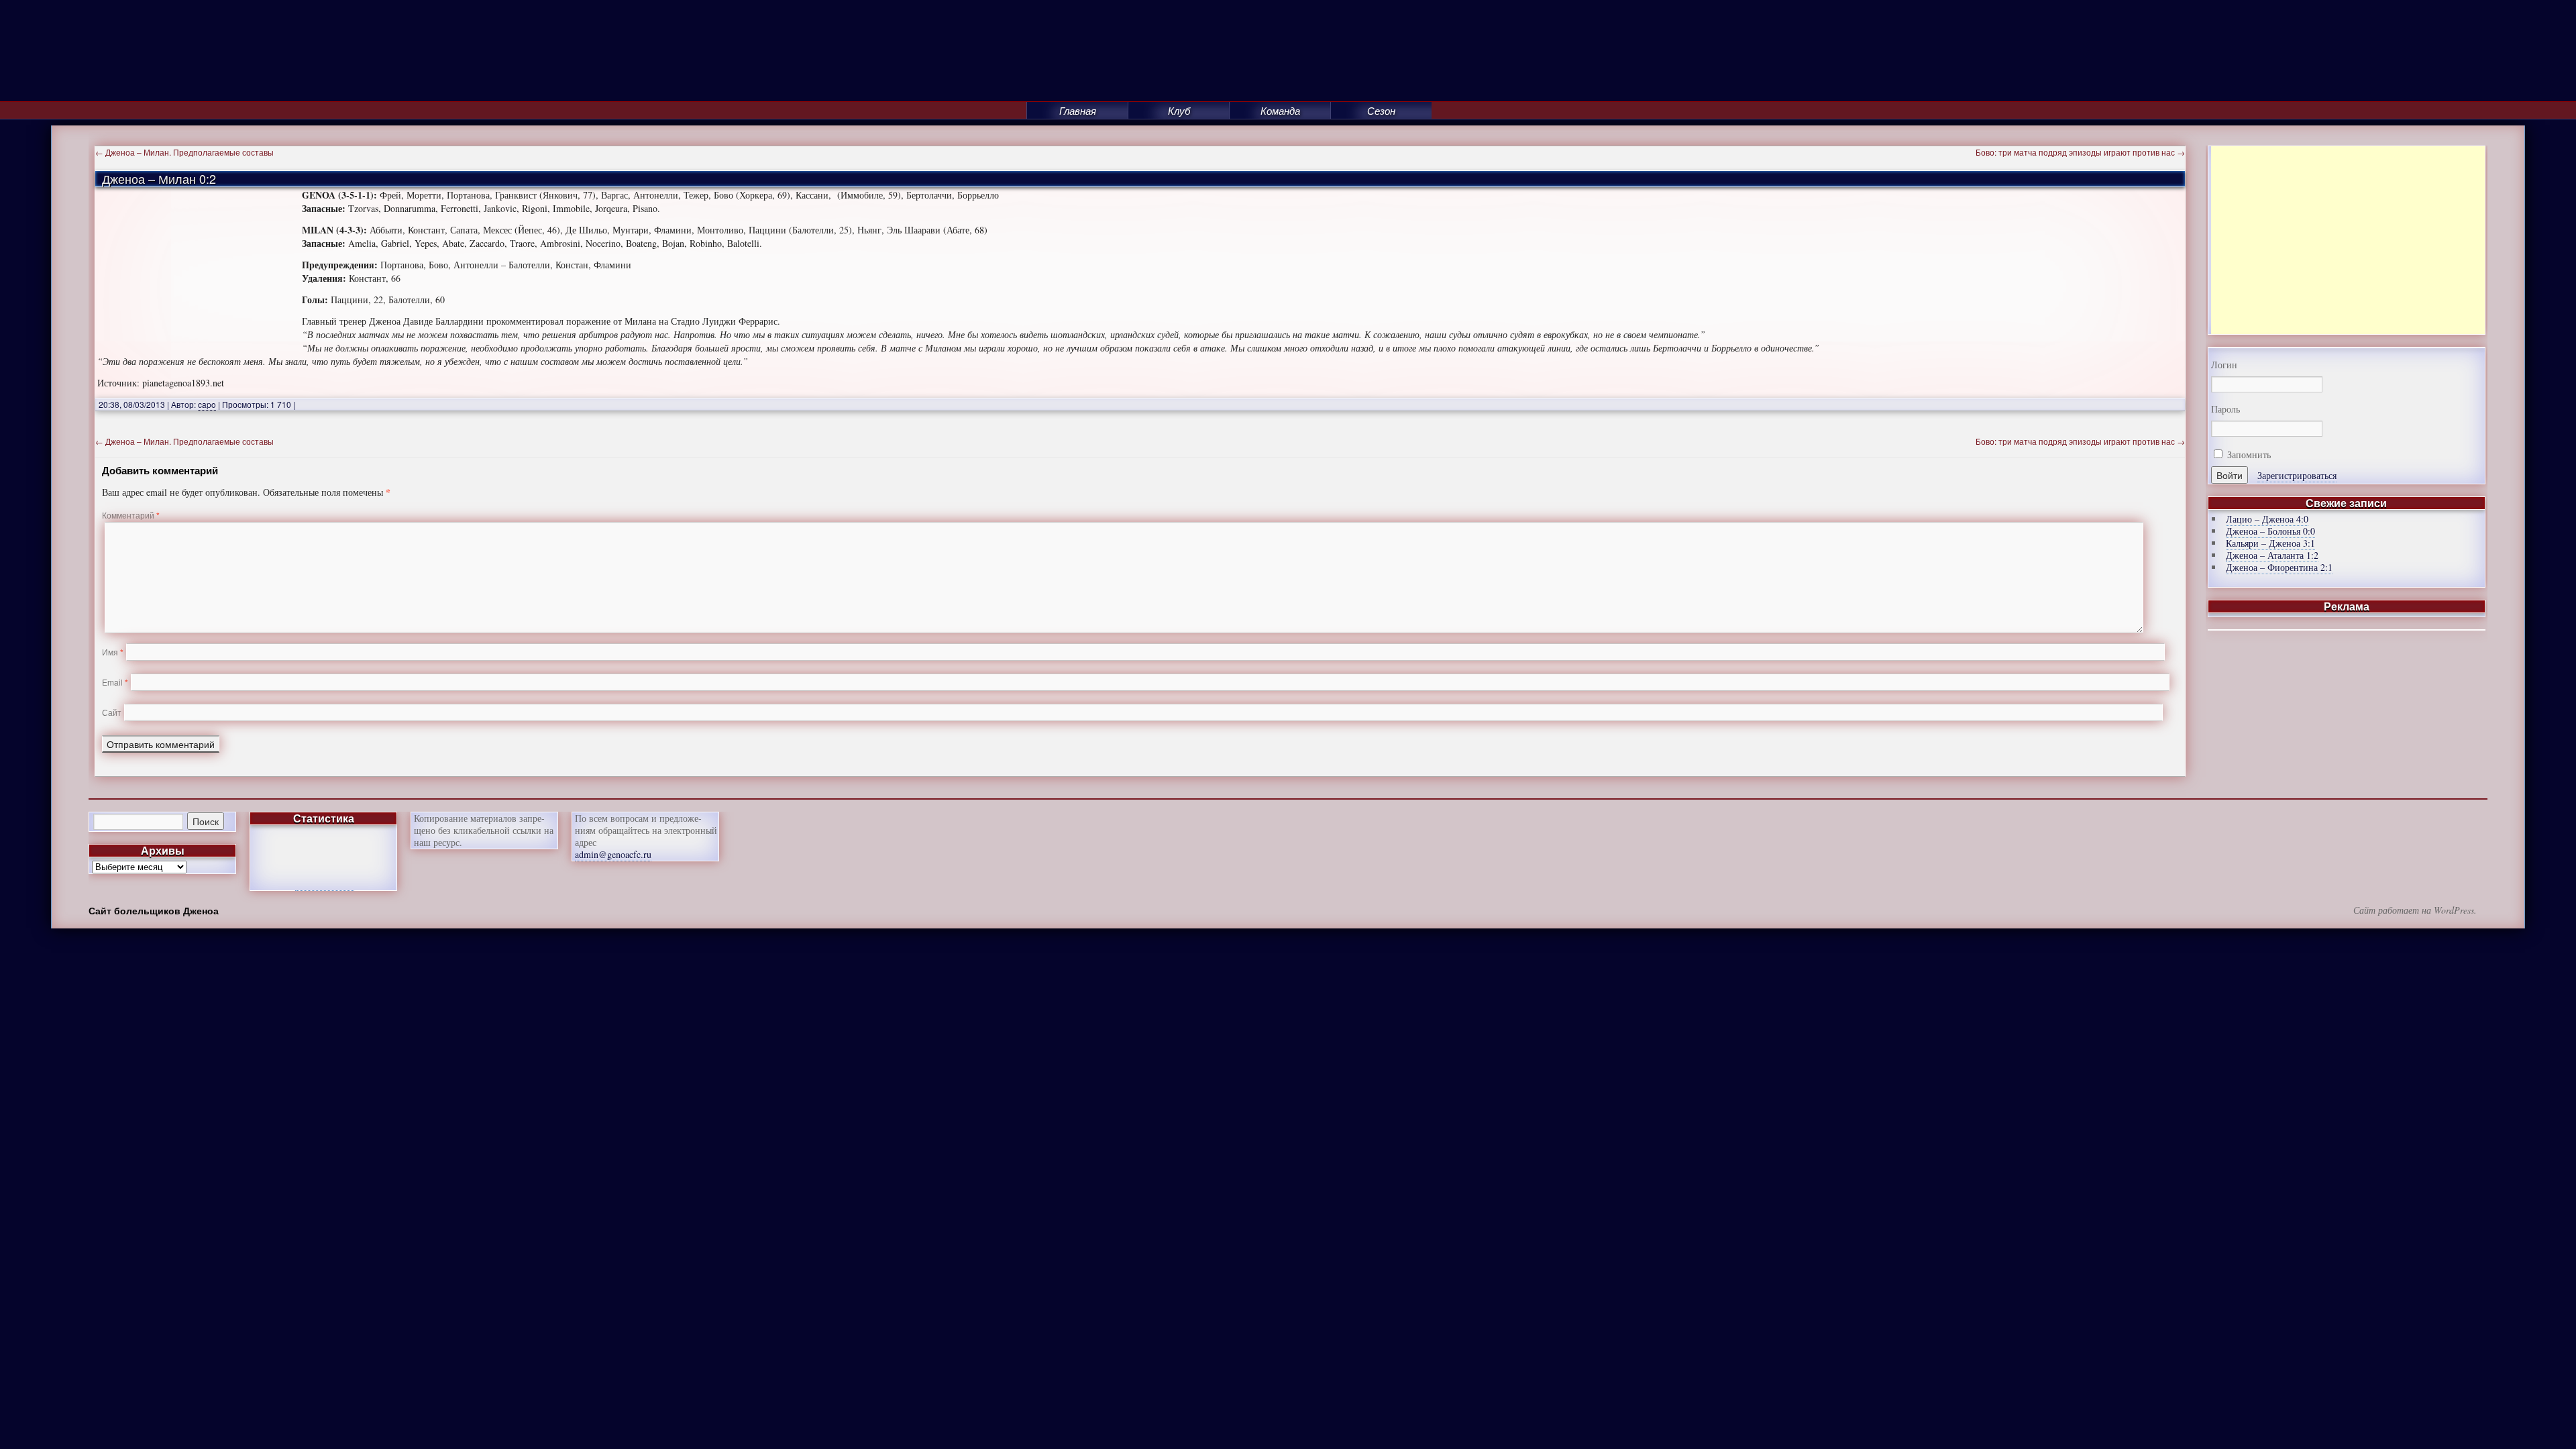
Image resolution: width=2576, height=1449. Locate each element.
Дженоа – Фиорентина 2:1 (2279, 567)
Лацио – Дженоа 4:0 (2267, 519)
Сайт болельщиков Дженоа (154, 910)
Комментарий (131, 515)
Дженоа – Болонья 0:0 (2270, 531)
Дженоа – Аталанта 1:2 (2272, 555)
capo (207, 404)
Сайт (112, 712)
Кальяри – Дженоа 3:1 (2270, 543)
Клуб (1179, 110)
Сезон (1381, 110)
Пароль (2225, 409)
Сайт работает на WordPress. (2415, 910)
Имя (113, 652)
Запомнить (2248, 454)
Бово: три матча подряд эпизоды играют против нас (2080, 152)
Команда (1280, 110)
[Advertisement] (2348, 240)
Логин (2224, 365)
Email (115, 682)
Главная (1078, 110)
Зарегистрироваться (2297, 475)
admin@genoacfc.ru (613, 854)
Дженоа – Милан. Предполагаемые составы (184, 152)
